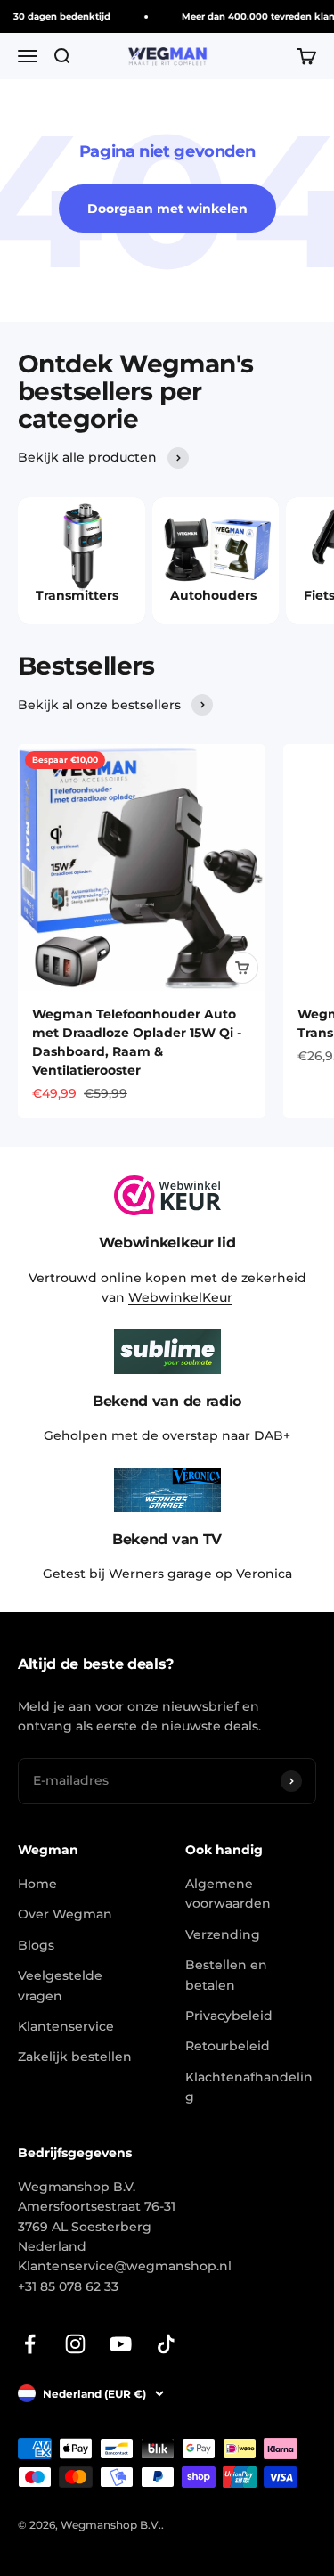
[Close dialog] (324, 1224)
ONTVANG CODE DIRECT (251, 1360)
